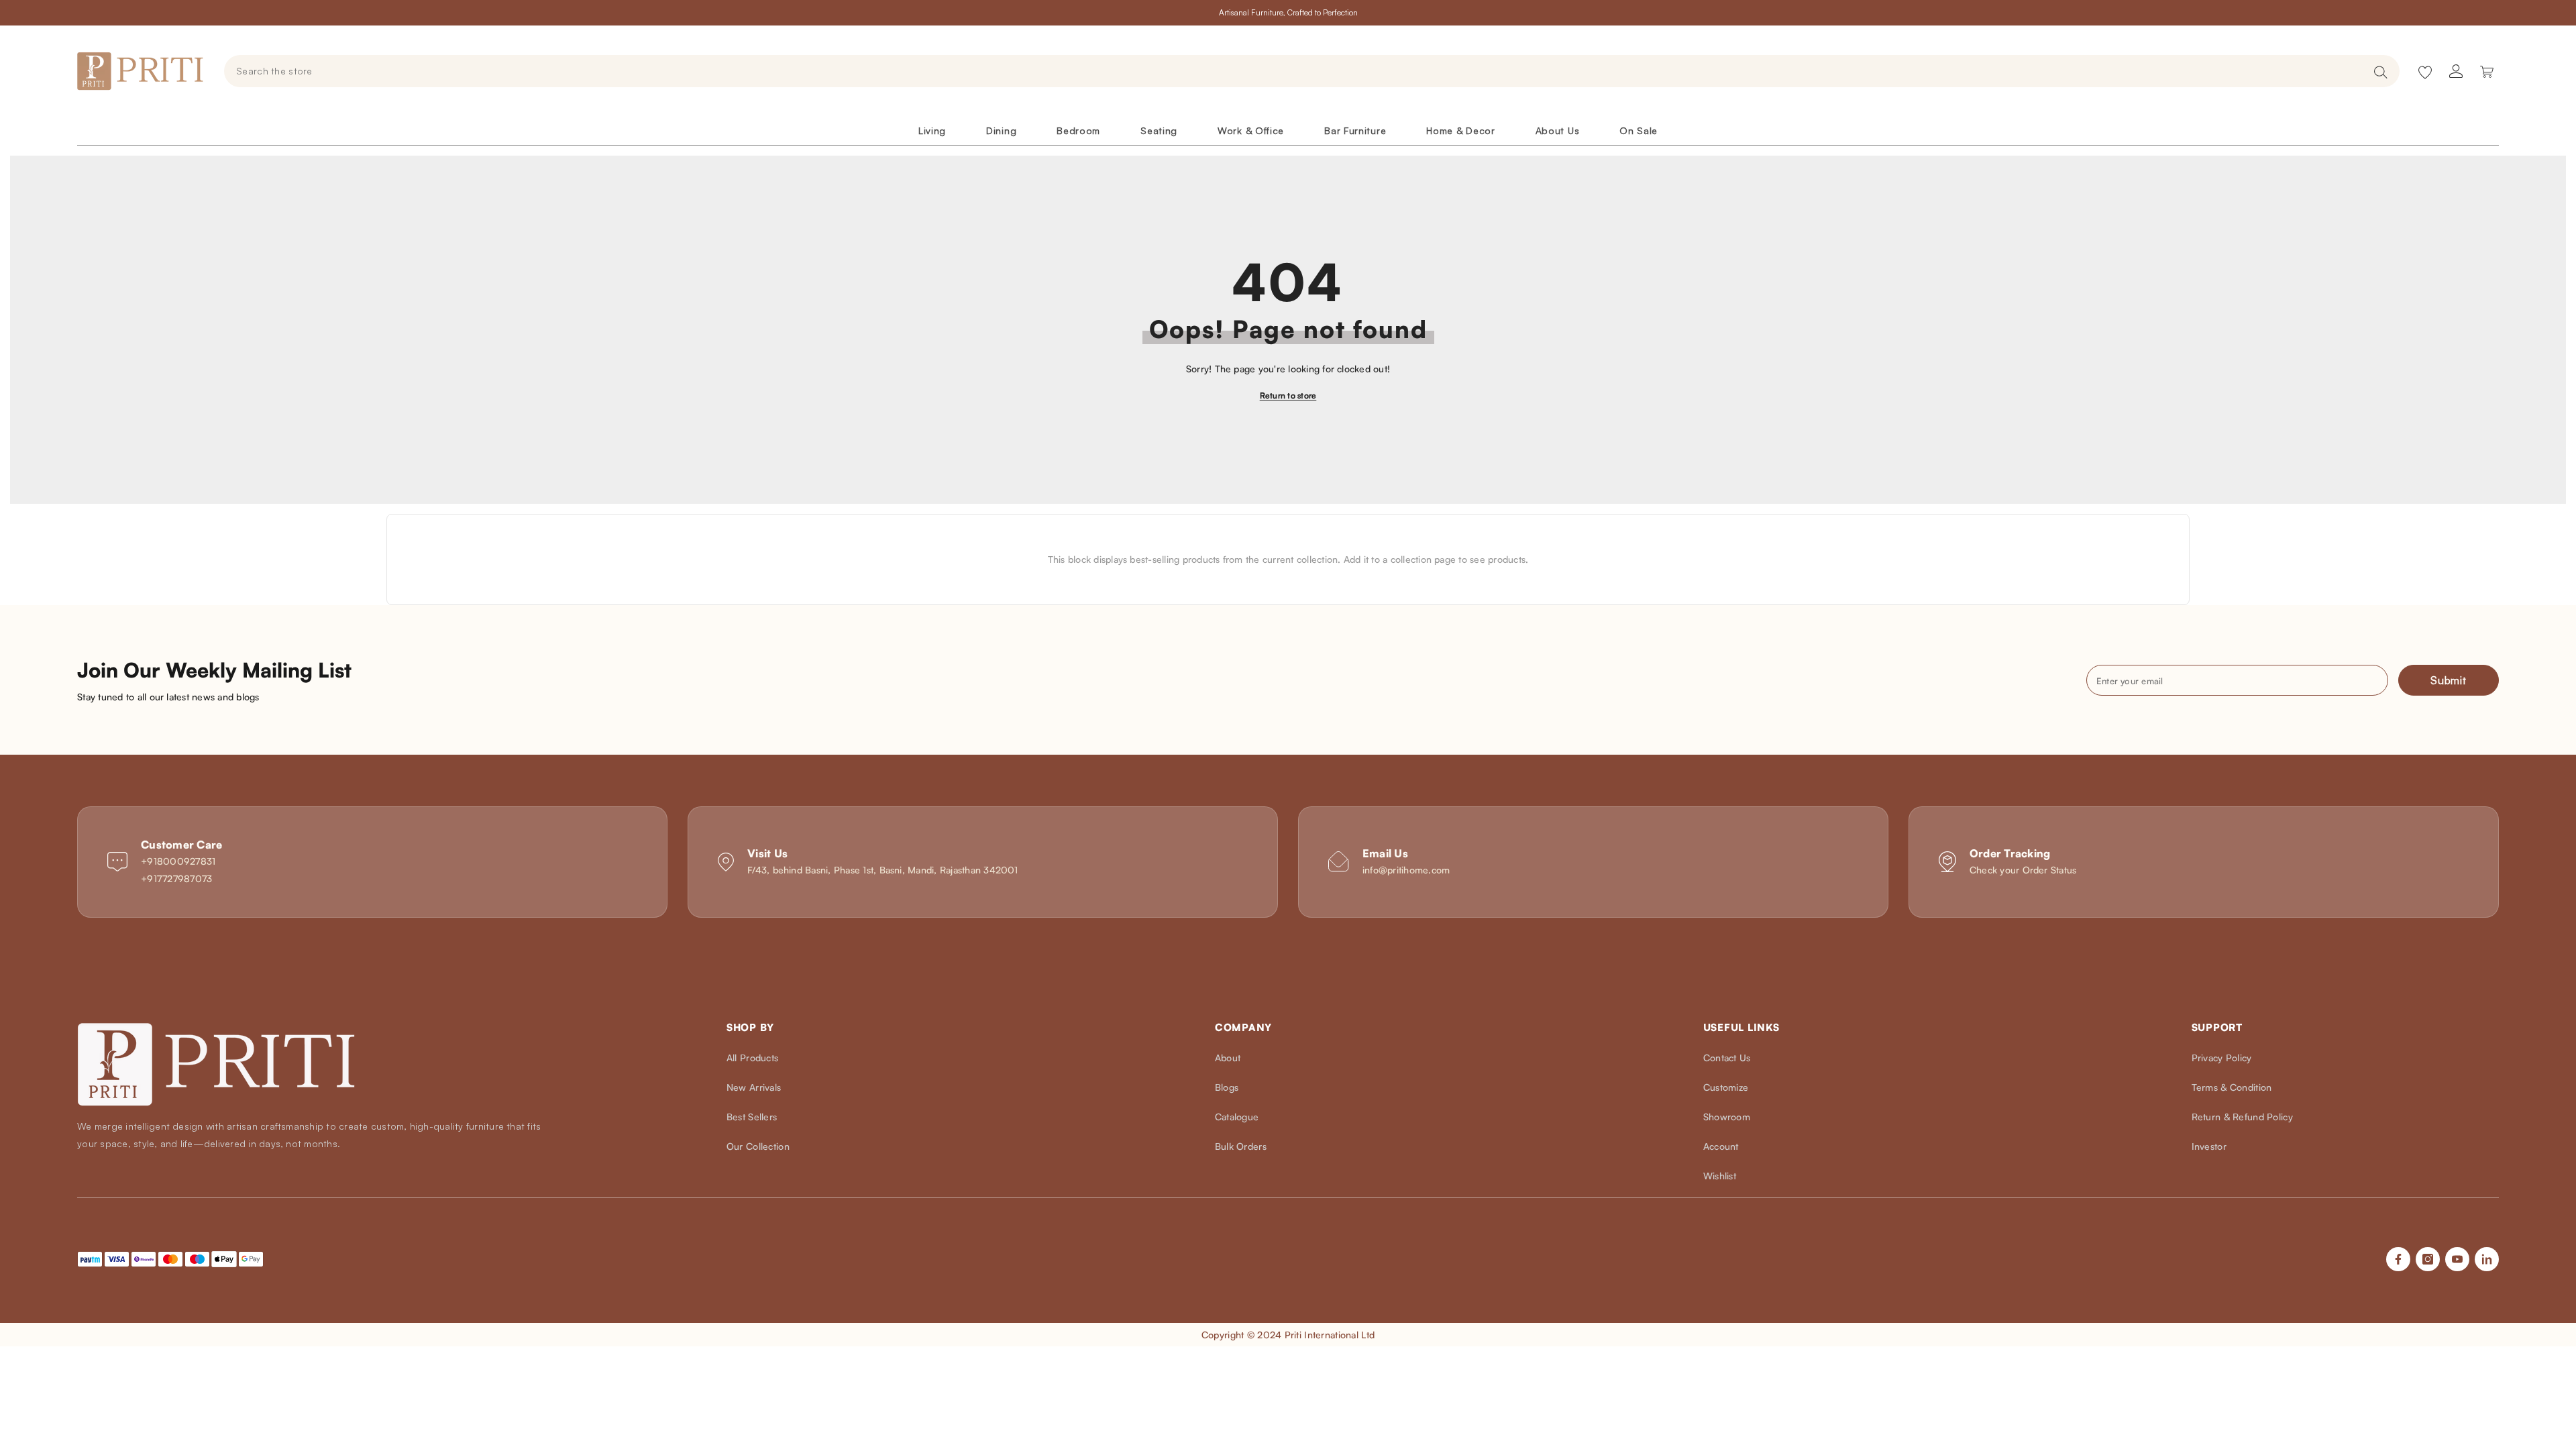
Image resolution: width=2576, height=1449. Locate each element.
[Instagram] (2428, 1259)
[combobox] (1295, 71)
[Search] (1312, 71)
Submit (2449, 680)
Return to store (1288, 395)
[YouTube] (2457, 1259)
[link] (372, 862)
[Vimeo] (2487, 1259)
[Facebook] (2398, 1259)
